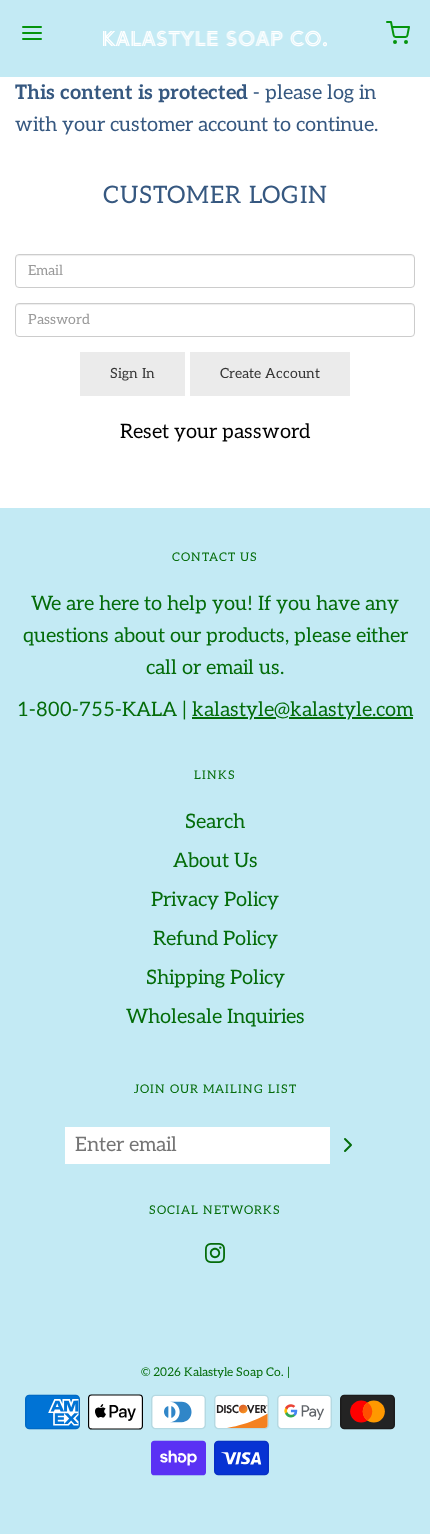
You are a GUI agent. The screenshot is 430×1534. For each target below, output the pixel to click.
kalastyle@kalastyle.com (302, 710)
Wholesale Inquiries (215, 1017)
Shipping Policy (215, 978)
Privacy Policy (215, 900)
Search (215, 822)
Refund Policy (215, 939)
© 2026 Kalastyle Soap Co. (212, 1372)
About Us (215, 861)
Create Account (270, 373)
